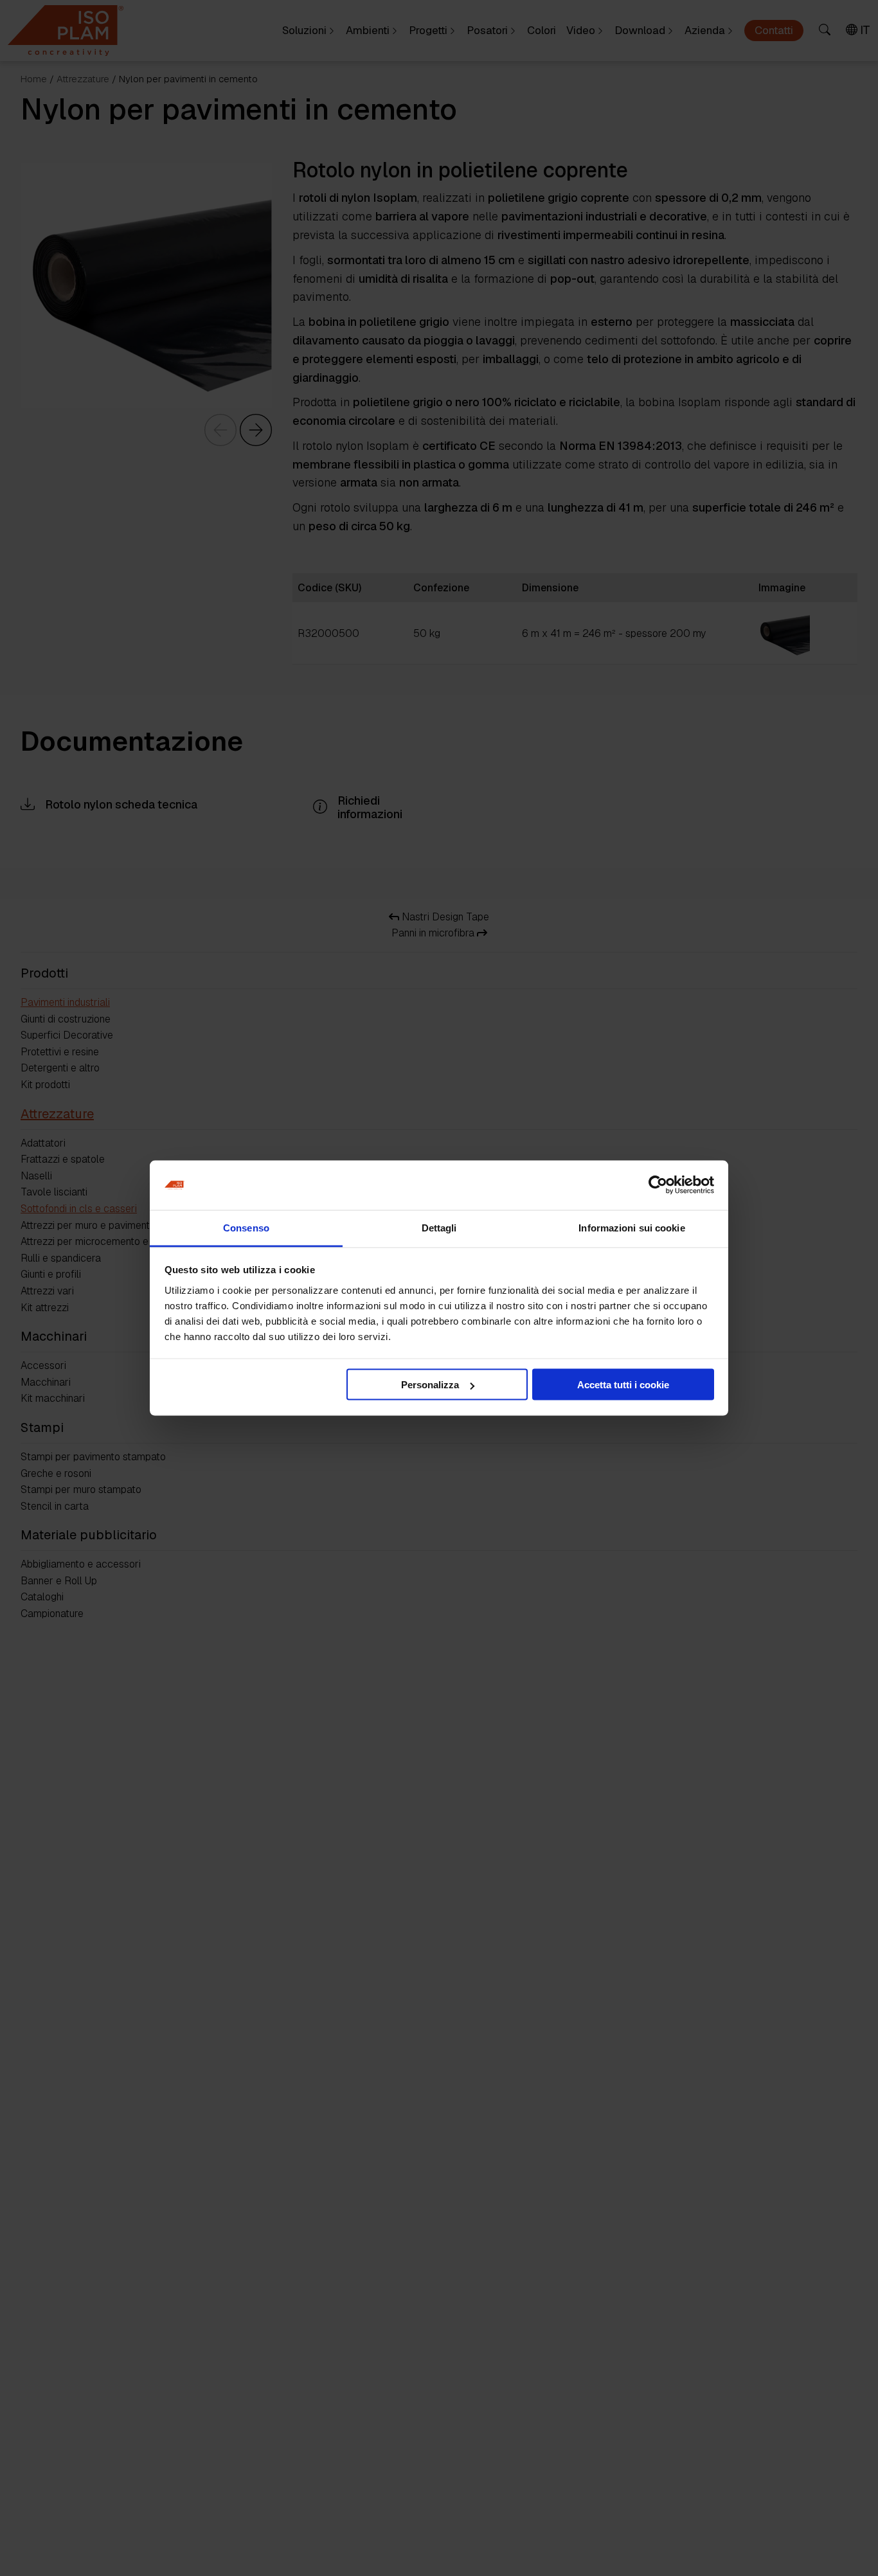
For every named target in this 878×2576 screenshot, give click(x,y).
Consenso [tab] (246, 1227)
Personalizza (430, 1385)
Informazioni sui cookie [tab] (632, 1227)
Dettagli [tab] (439, 1227)
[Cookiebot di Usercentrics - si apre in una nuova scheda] (658, 1185)
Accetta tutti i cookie (623, 1385)
